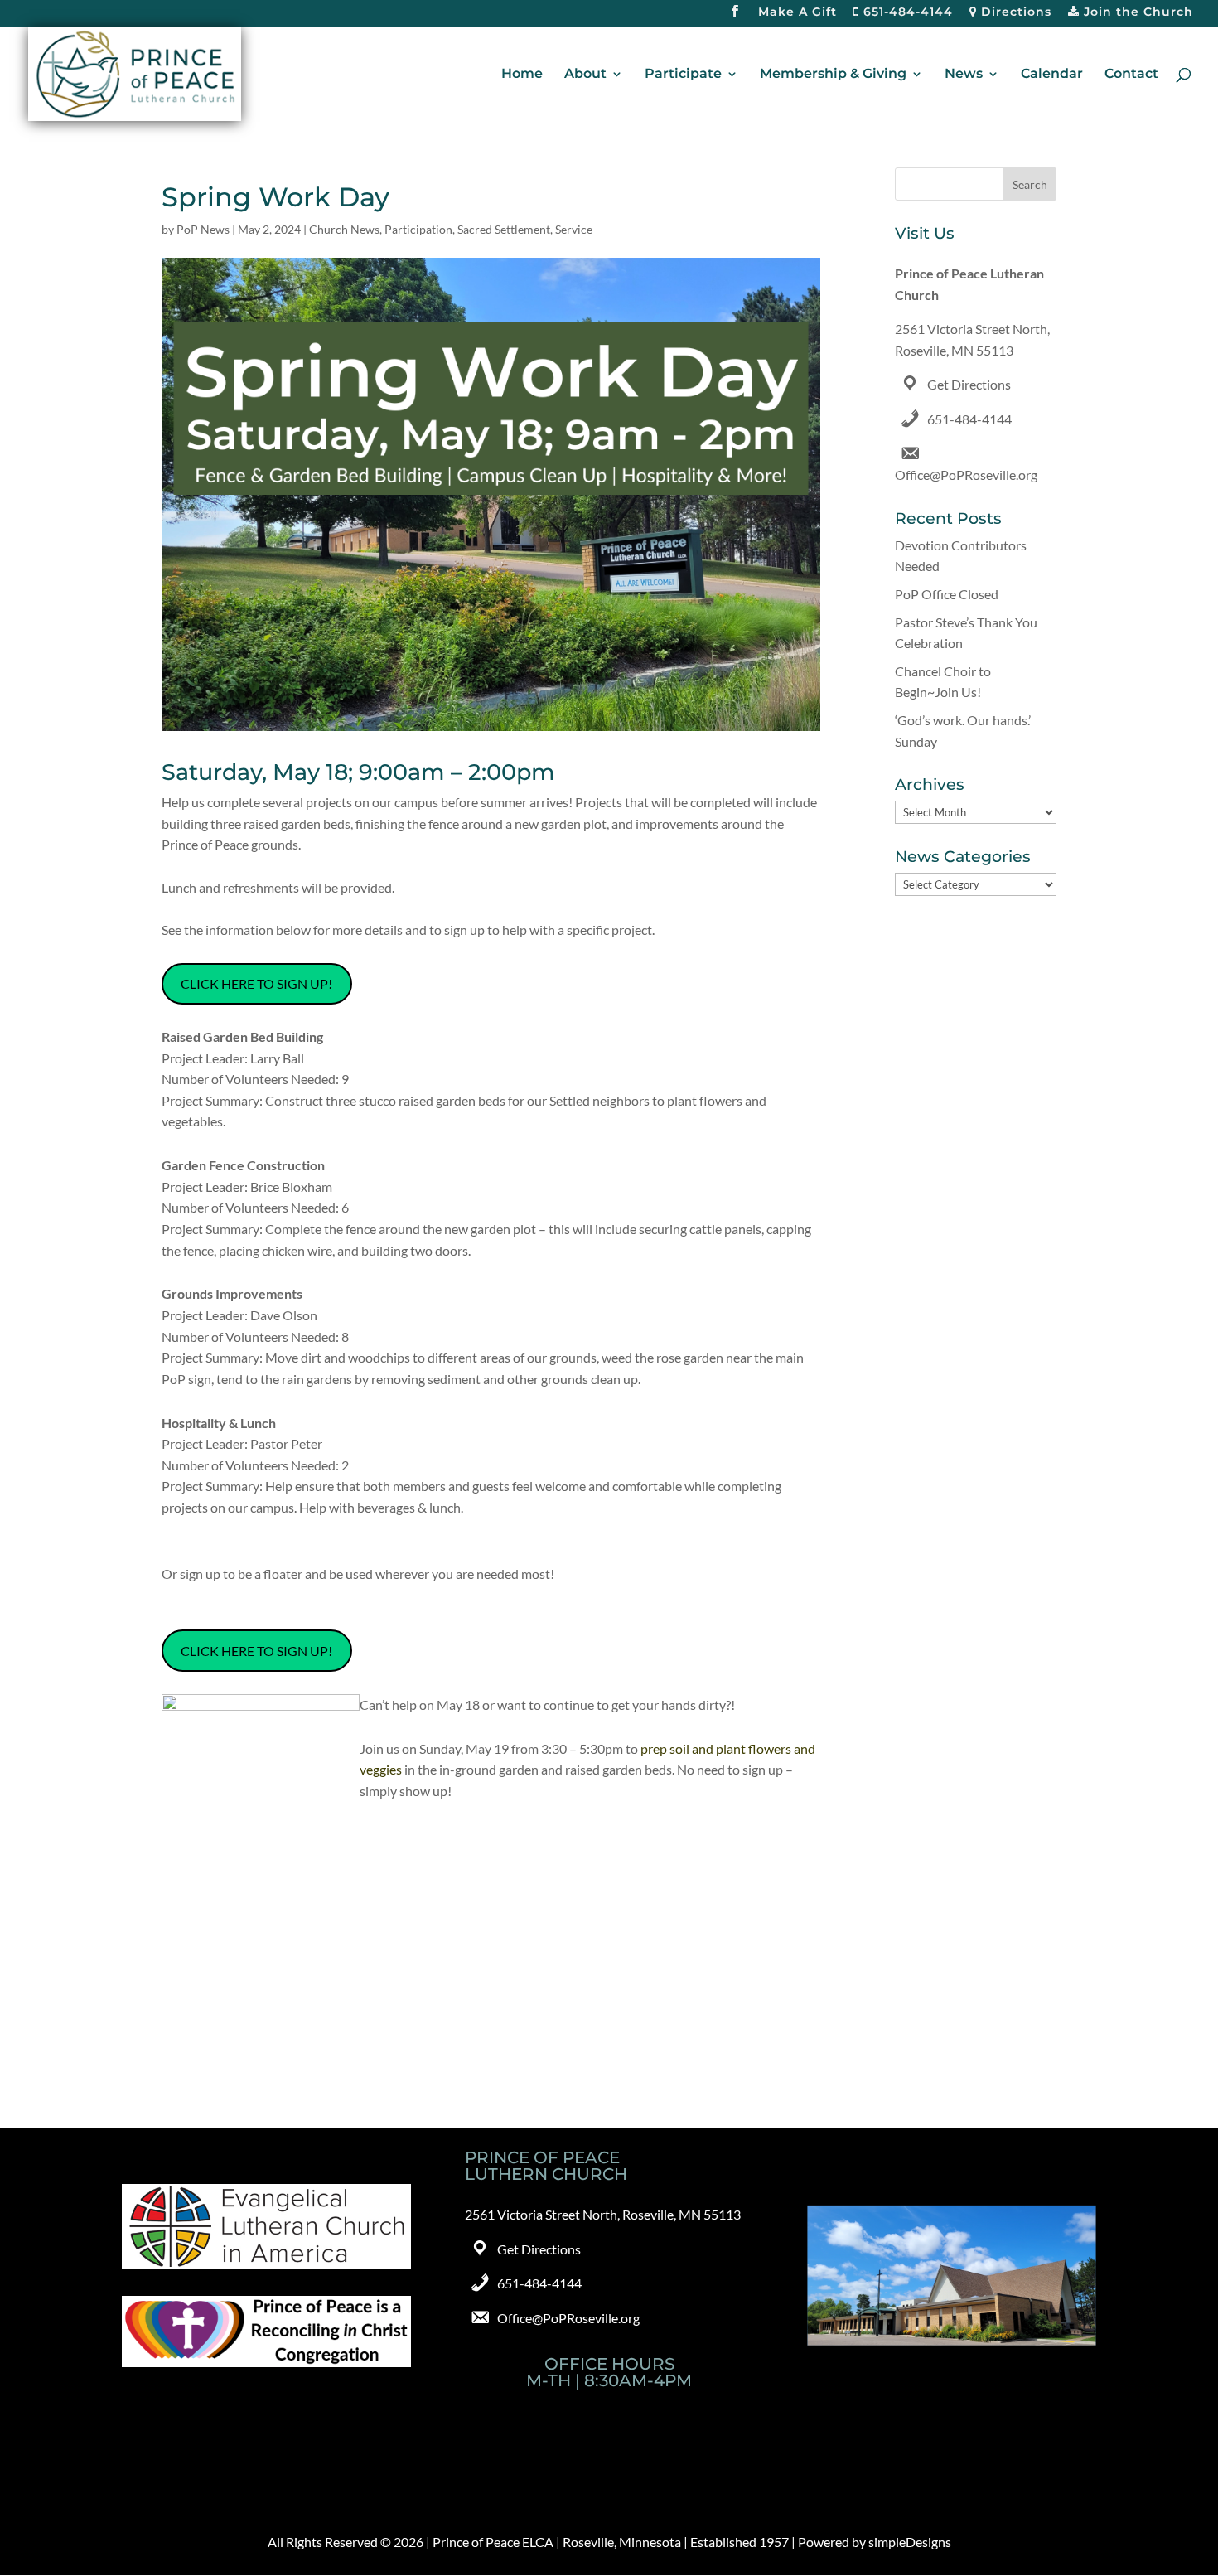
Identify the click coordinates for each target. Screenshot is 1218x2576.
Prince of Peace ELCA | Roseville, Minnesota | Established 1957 (611, 2542)
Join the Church (1136, 12)
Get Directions (969, 384)
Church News (344, 229)
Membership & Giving (833, 75)
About (585, 75)
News (964, 75)
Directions (1014, 12)
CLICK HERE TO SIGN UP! (256, 983)
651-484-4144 (906, 12)
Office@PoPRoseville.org (966, 475)
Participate (683, 75)
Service (574, 229)
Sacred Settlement (504, 229)
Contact (1131, 75)
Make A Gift (797, 12)
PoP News (203, 229)
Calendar (1052, 75)
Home (522, 75)
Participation (418, 229)
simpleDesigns (910, 2542)
